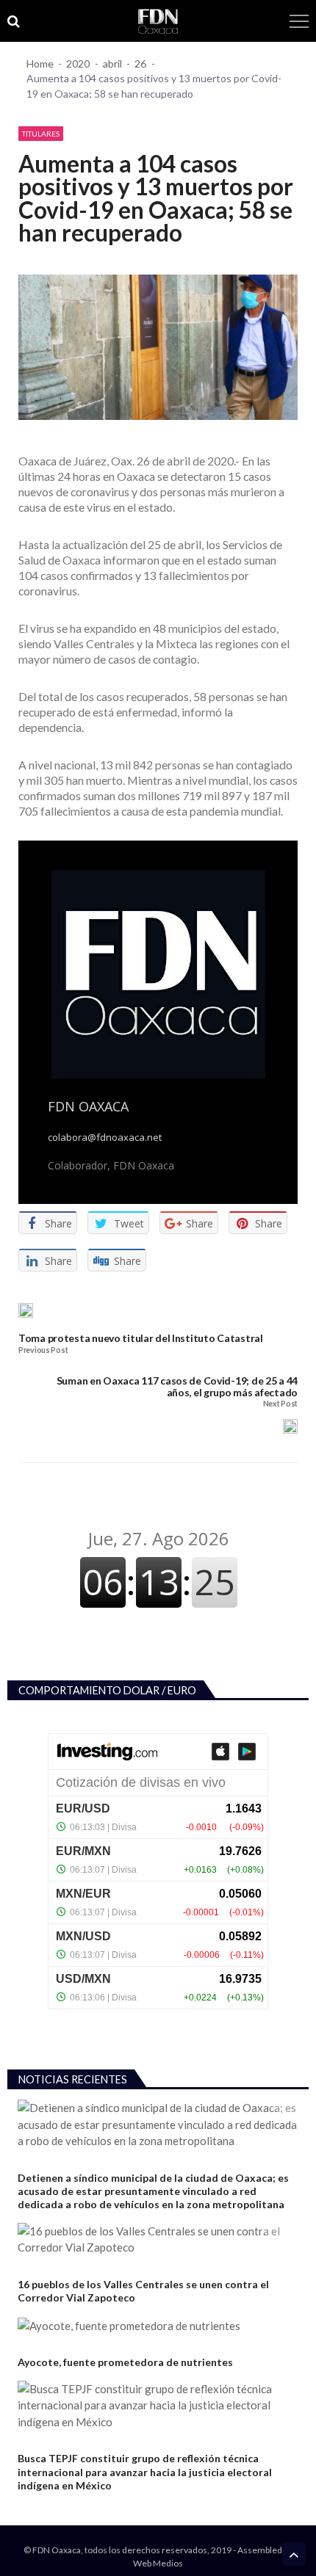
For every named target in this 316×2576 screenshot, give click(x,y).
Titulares (41, 134)
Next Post (280, 1404)
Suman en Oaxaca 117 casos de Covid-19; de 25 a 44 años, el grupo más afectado (177, 1386)
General (36, 2267)
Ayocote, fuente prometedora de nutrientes (125, 2362)
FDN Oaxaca (88, 1106)
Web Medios (158, 2563)
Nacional (37, 2345)
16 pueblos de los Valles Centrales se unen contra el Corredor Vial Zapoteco (143, 2291)
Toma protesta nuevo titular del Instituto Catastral (141, 1338)
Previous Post (43, 1350)
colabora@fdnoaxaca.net (105, 1138)
